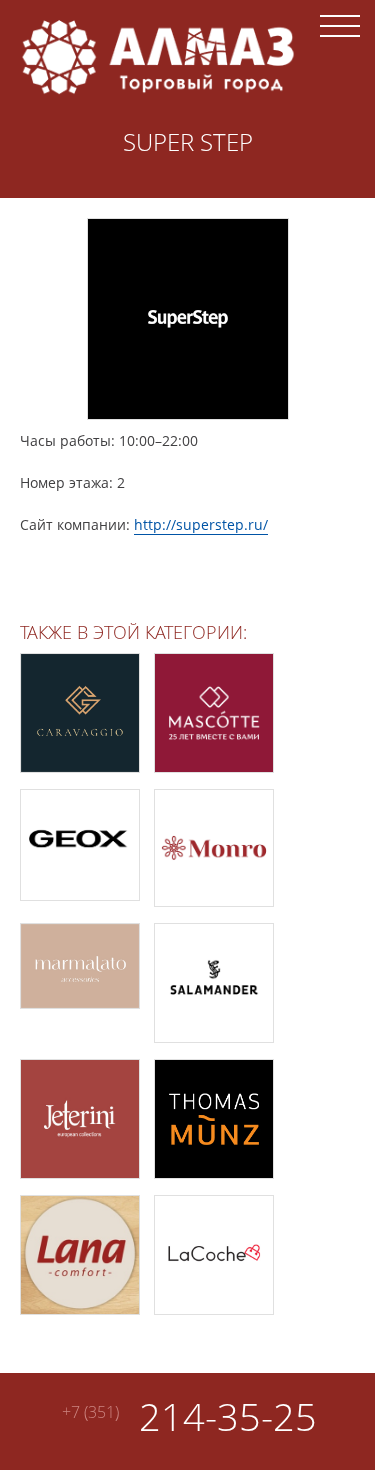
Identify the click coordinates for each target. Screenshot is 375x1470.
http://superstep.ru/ (201, 524)
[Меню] (340, 25)
